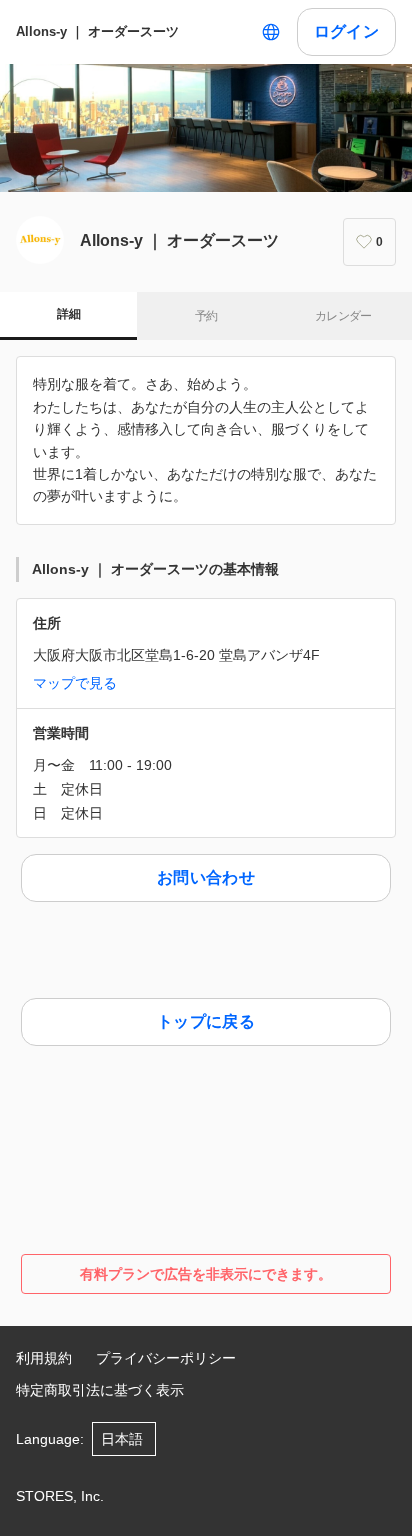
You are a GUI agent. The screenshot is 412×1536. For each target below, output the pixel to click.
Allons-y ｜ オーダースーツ (97, 31)
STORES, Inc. (60, 1496)
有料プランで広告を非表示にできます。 (206, 1274)
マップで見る (75, 683)
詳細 (68, 314)
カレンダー (343, 316)
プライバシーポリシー (166, 1358)
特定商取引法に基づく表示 (100, 1390)
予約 (206, 316)
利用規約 (44, 1358)
